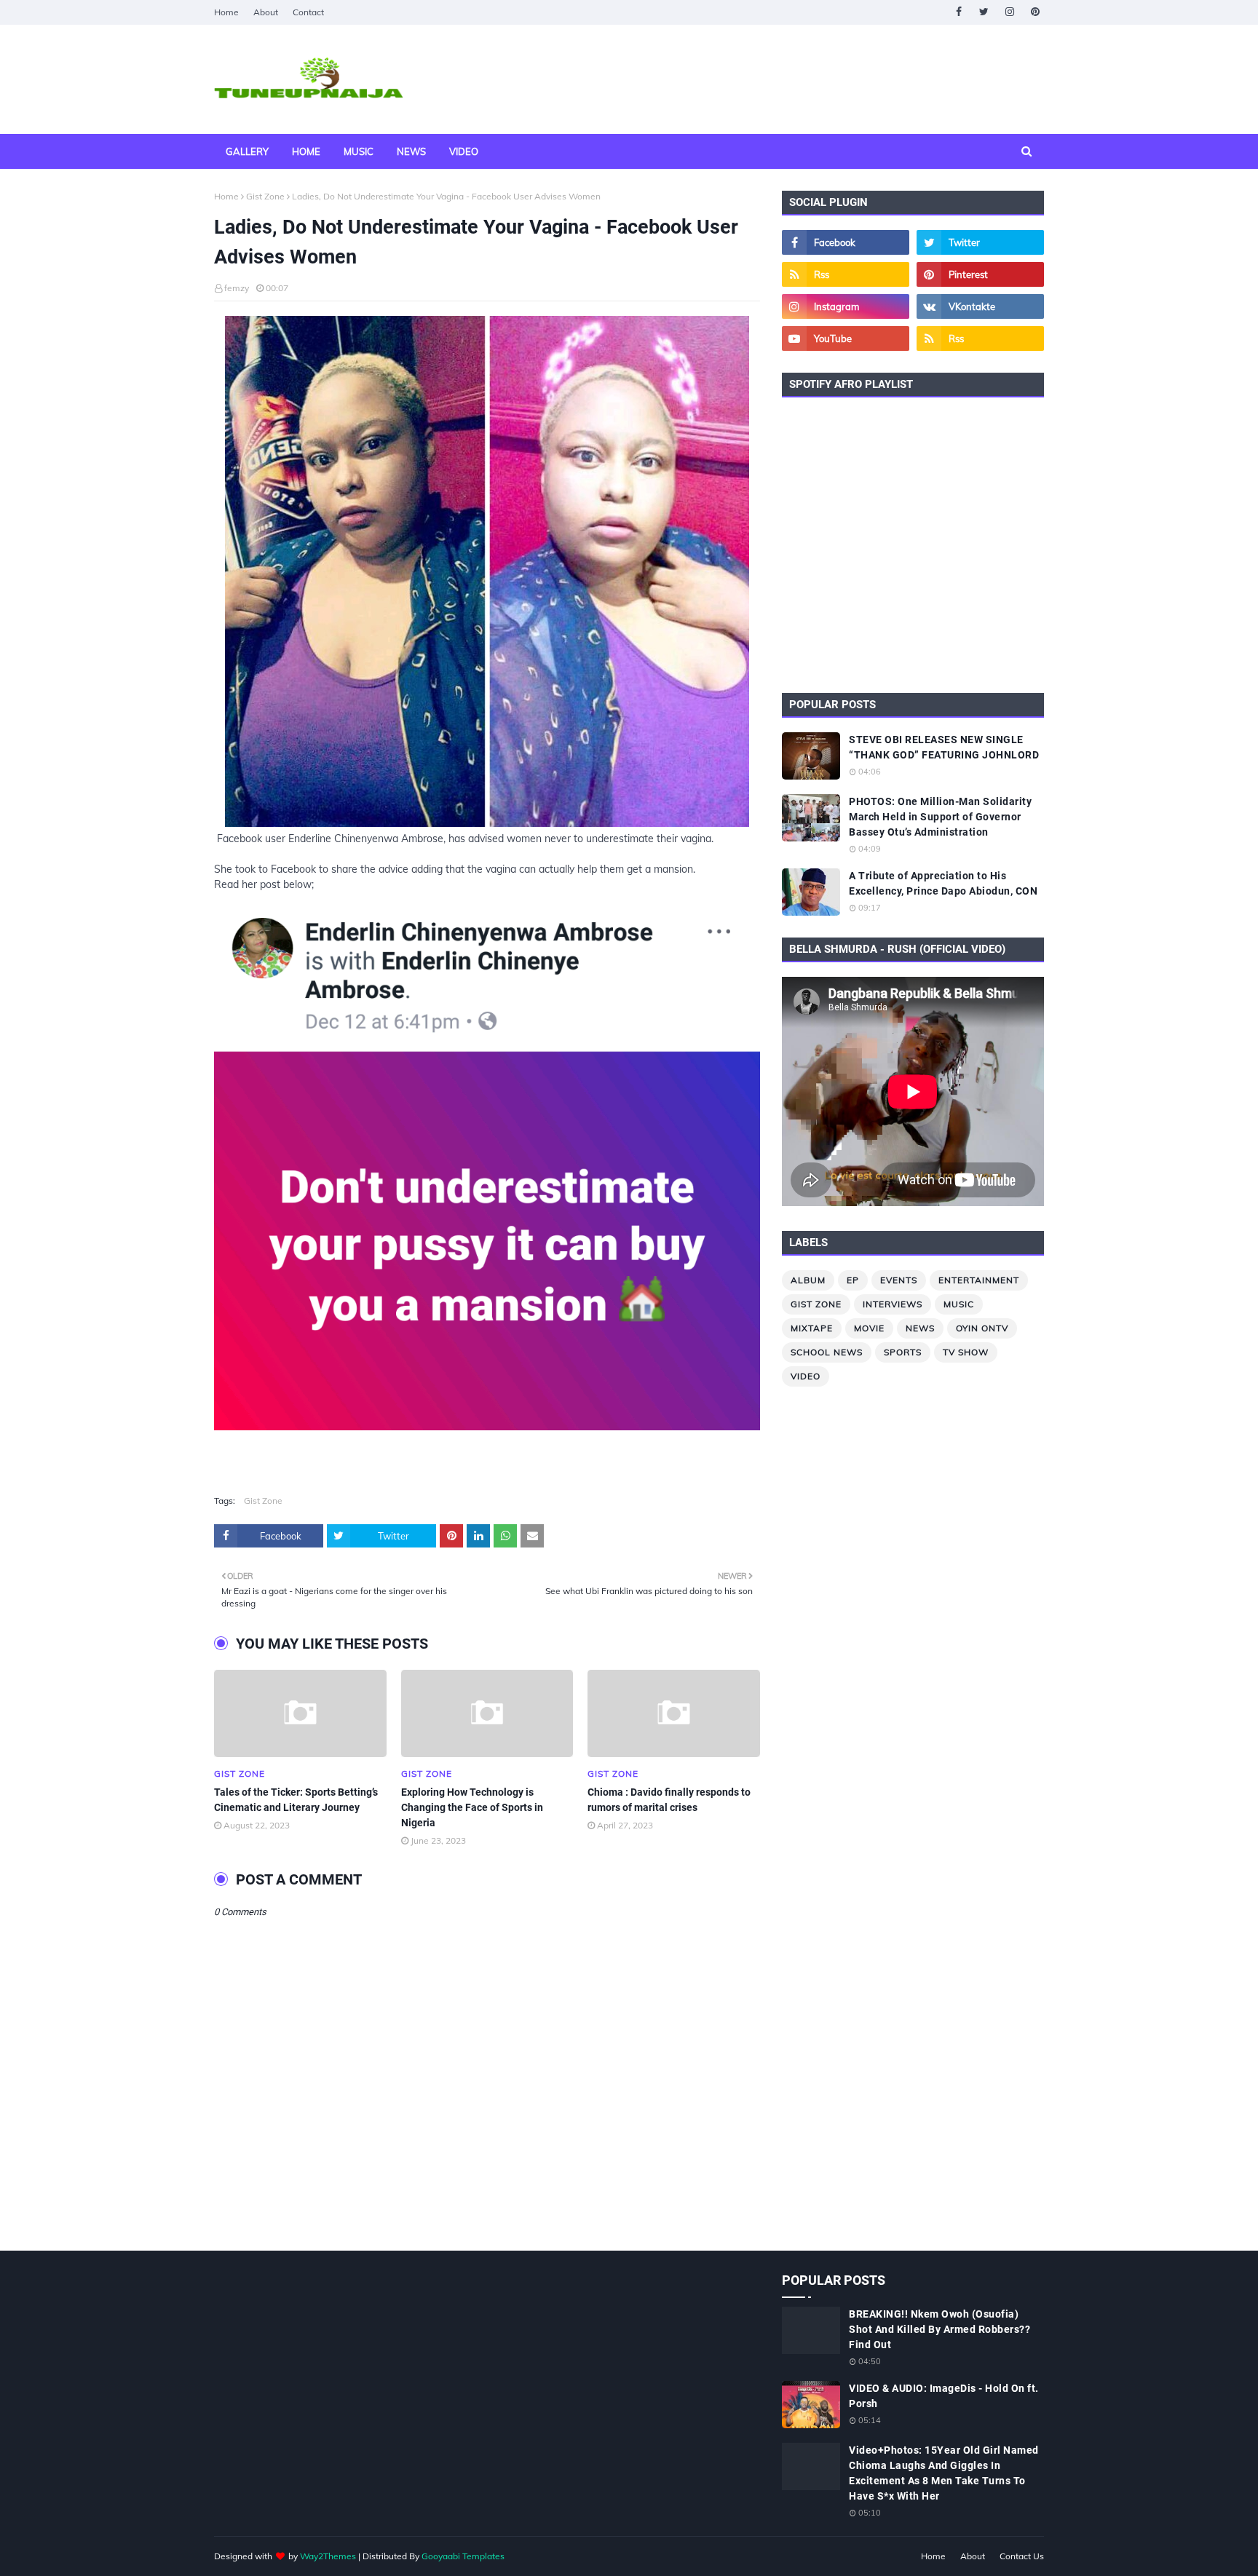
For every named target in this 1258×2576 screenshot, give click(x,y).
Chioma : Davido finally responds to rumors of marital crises (669, 1800)
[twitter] (984, 12)
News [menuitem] (411, 151)
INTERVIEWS (893, 1304)
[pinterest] (1035, 12)
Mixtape (812, 1328)
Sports (903, 1352)
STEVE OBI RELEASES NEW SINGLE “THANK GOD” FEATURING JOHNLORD (944, 747)
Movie (869, 1328)
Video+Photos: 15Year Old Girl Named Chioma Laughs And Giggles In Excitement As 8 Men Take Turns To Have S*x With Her (944, 2473)
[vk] (980, 306)
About (266, 12)
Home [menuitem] (306, 151)
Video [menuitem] (464, 151)
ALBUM (808, 1280)
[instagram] (1009, 12)
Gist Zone (265, 196)
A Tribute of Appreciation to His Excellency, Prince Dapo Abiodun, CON (943, 883)
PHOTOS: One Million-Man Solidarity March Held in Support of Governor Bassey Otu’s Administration (940, 817)
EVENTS (899, 1280)
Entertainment (979, 1280)
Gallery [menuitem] (247, 151)
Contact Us (1022, 2556)
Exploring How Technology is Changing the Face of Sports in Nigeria (472, 1807)
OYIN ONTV (982, 1328)
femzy (237, 288)
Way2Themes (328, 2556)
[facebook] (958, 12)
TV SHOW (966, 1352)
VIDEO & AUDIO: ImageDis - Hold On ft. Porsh (944, 2396)
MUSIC (959, 1304)
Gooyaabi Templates (463, 2556)
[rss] (846, 274)
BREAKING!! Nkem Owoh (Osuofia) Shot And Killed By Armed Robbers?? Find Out (939, 2329)
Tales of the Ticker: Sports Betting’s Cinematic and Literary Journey (296, 1800)
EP (853, 1280)
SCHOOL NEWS (827, 1352)
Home (226, 12)
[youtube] (846, 338)
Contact (308, 12)
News (920, 1328)
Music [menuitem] (359, 151)
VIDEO (806, 1376)
